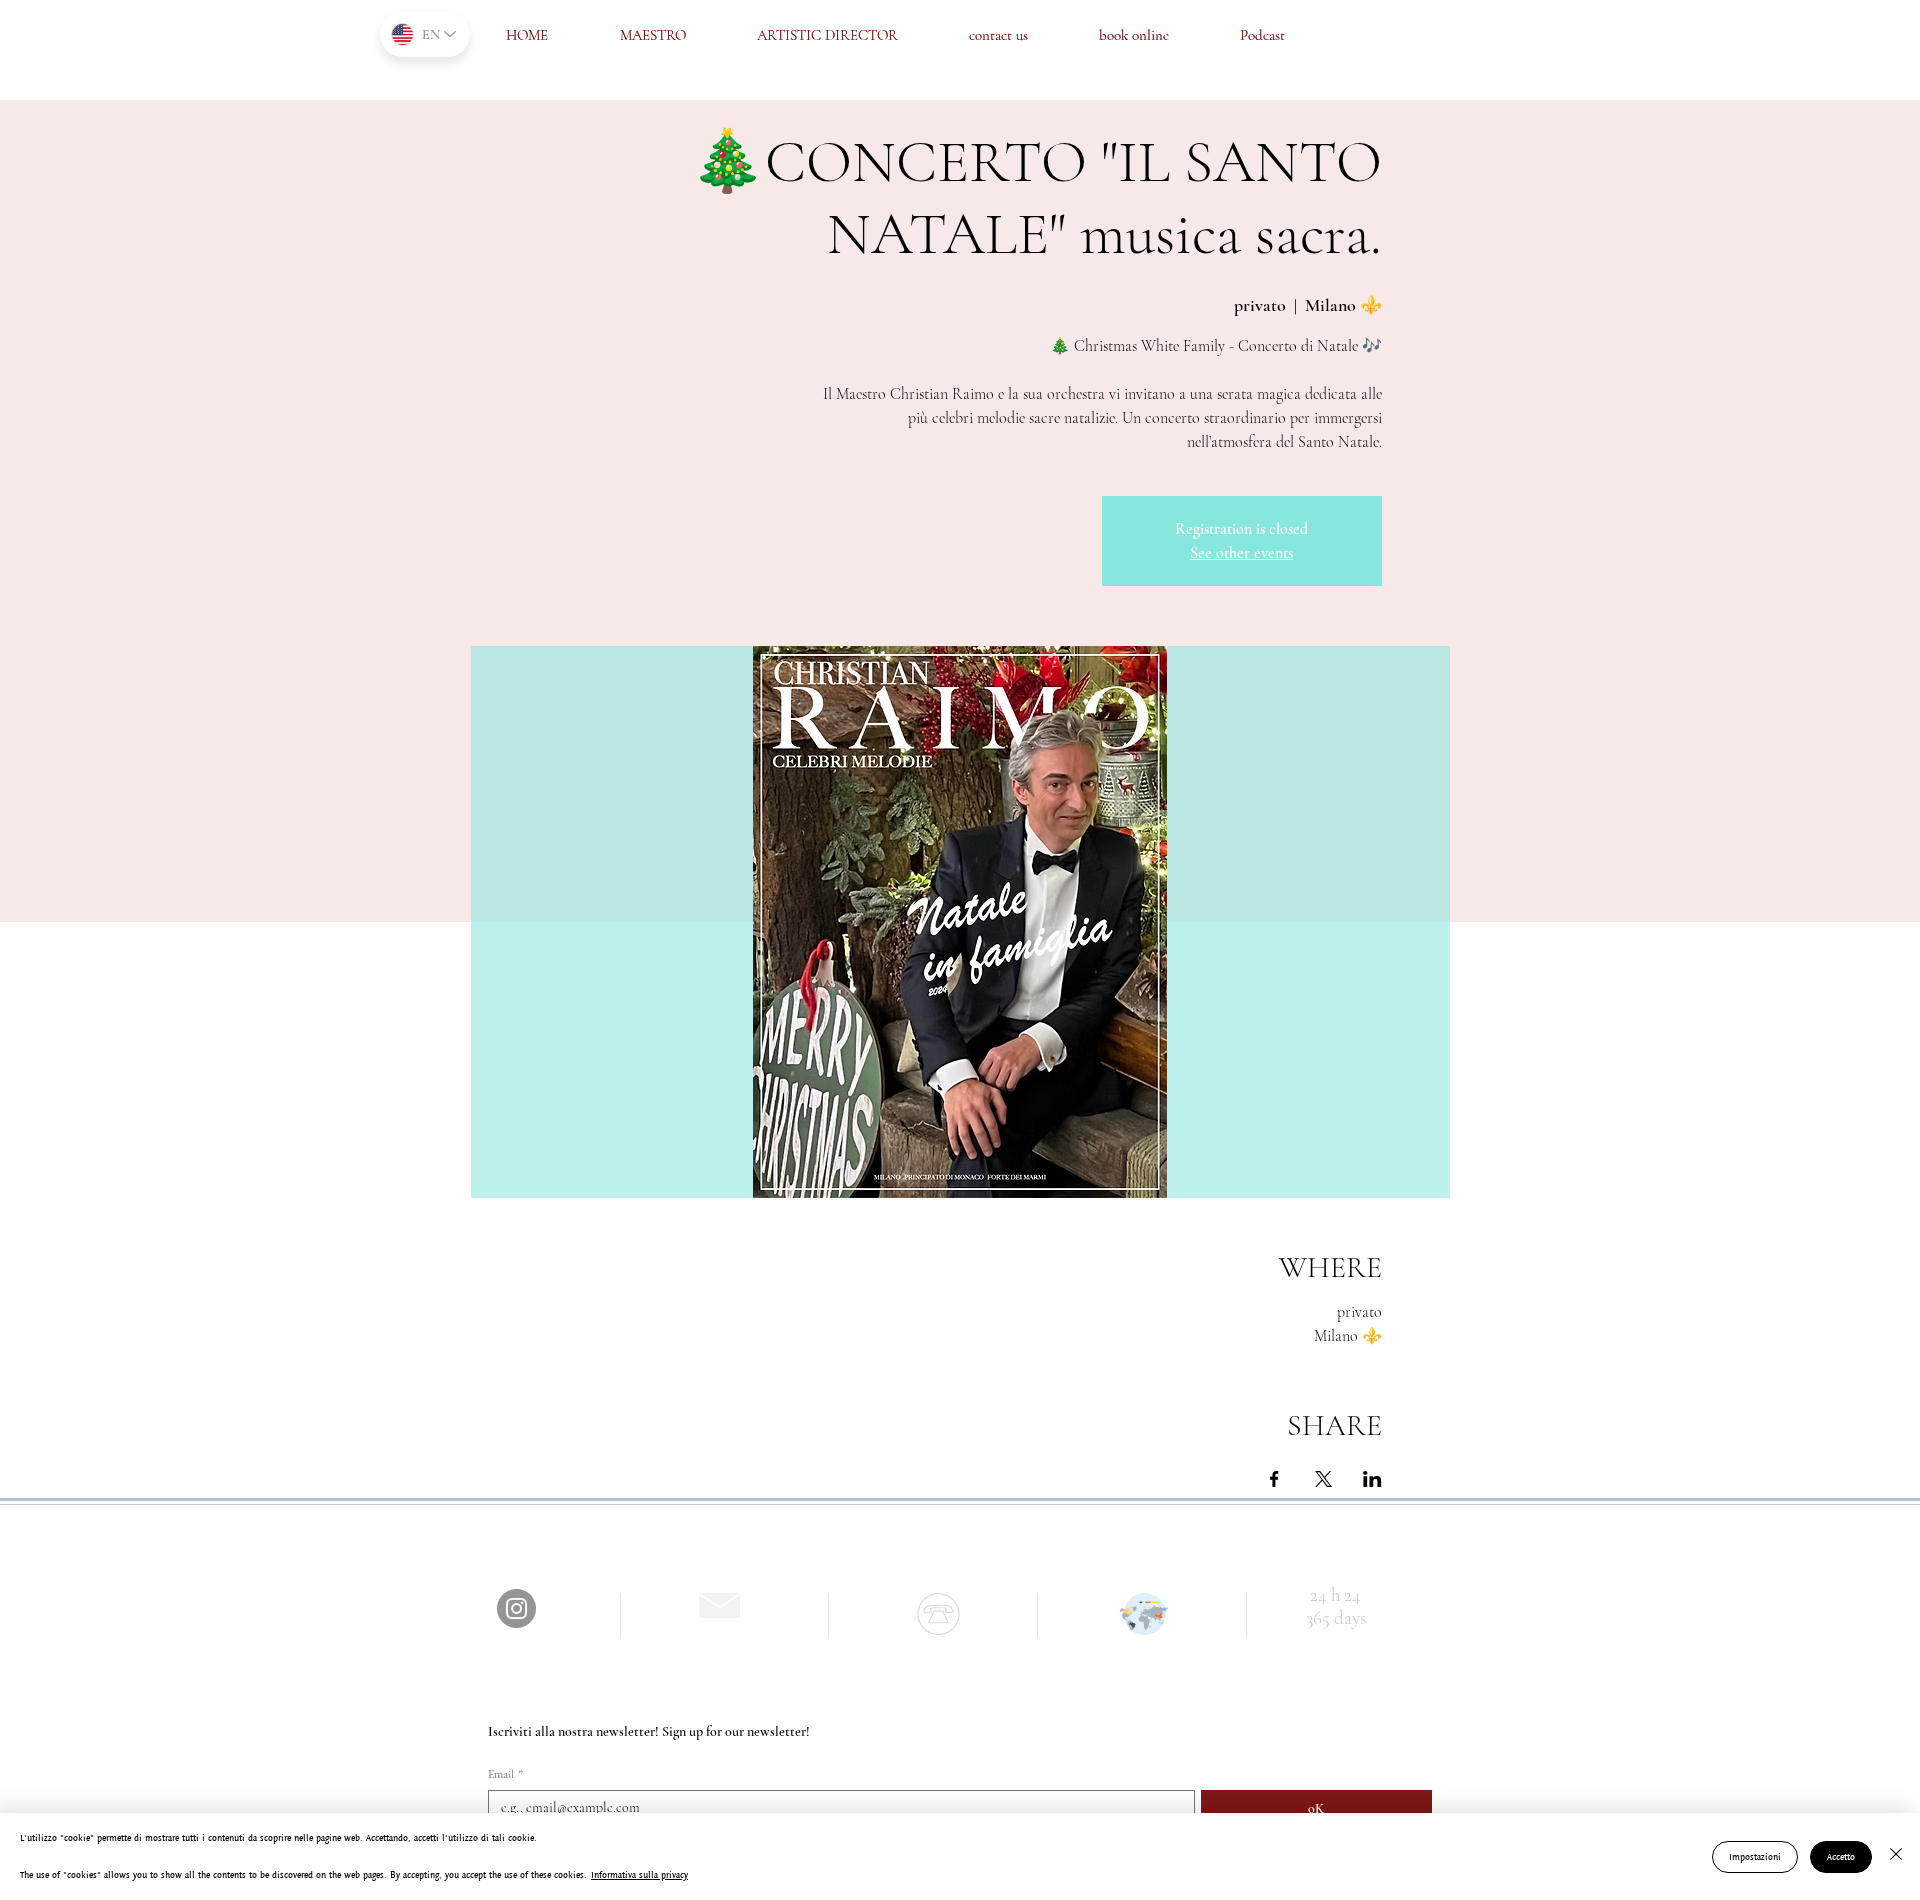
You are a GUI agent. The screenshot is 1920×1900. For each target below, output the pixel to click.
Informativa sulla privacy (639, 1874)
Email (505, 1774)
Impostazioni (1755, 1856)
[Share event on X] (1323, 1479)
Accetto (1841, 1856)
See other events (1241, 553)
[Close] (1896, 1856)
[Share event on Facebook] (1274, 1479)
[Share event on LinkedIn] (1372, 1479)
